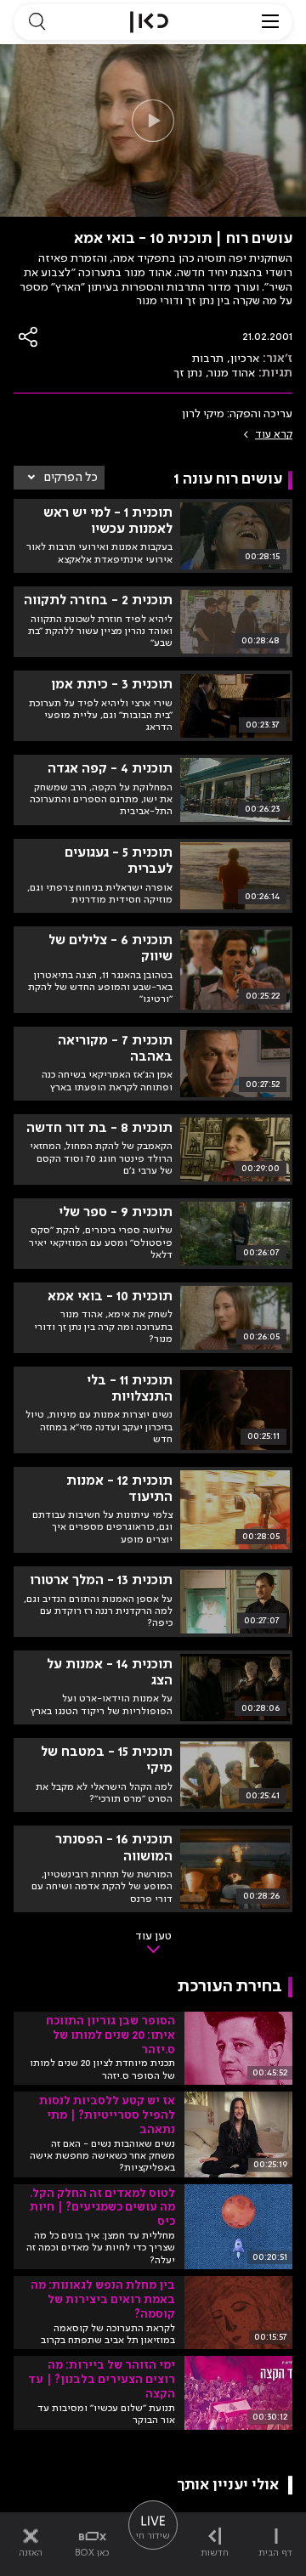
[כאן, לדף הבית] (149, 22)
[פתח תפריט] (270, 22)
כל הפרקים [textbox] (71, 478)
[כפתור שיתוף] (29, 337)
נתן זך (188, 373)
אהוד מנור (232, 373)
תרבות (208, 359)
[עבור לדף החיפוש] (37, 22)
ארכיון (245, 359)
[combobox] (59, 478)
